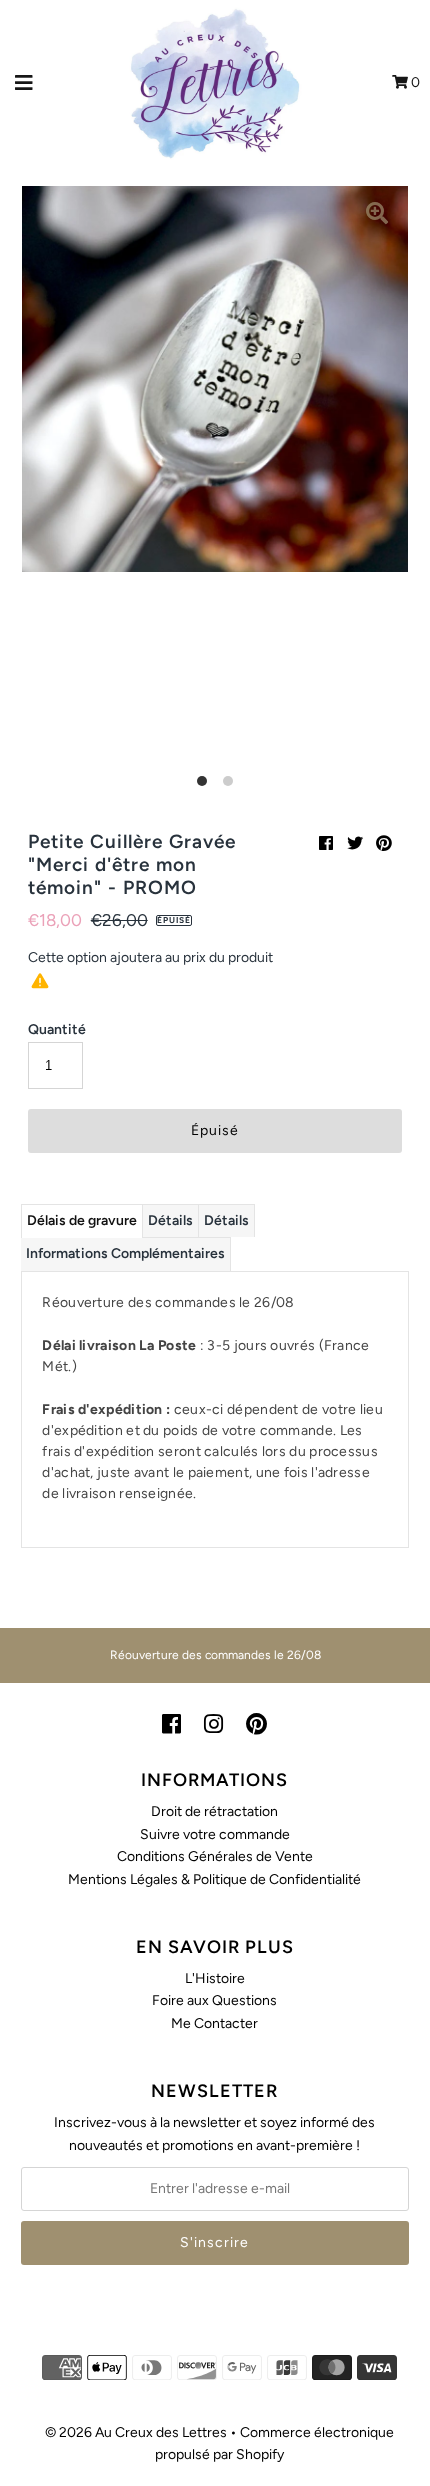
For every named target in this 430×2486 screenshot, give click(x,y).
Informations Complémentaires (125, 1253)
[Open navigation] (24, 83)
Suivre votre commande (215, 1834)
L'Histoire (215, 1978)
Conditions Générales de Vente (215, 1856)
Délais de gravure (82, 1220)
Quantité (57, 1029)
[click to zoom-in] (377, 217)
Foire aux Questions (214, 2000)
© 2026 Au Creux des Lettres (136, 2432)
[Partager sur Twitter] (355, 843)
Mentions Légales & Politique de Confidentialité (214, 1879)
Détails (170, 1220)
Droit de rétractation (214, 1811)
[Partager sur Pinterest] (384, 843)
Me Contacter (214, 2023)
